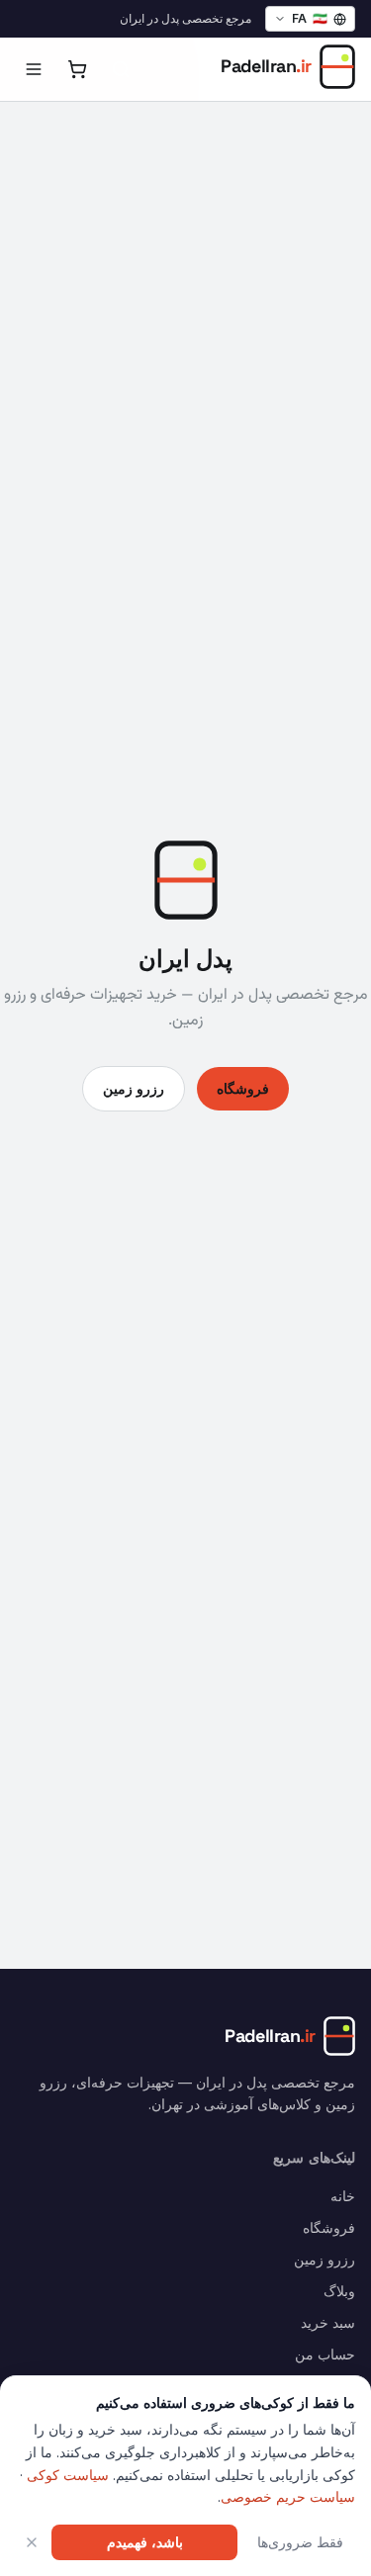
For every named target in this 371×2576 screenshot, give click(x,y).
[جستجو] (121, 69)
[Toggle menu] (34, 69)
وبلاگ (339, 2291)
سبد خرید (328, 2322)
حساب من (325, 2354)
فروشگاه (243, 1089)
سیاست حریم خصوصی (288, 2496)
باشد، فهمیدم (145, 2542)
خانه (343, 2196)
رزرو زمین (134, 1089)
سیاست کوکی (68, 2475)
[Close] (32, 2542)
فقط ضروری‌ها (300, 2542)
